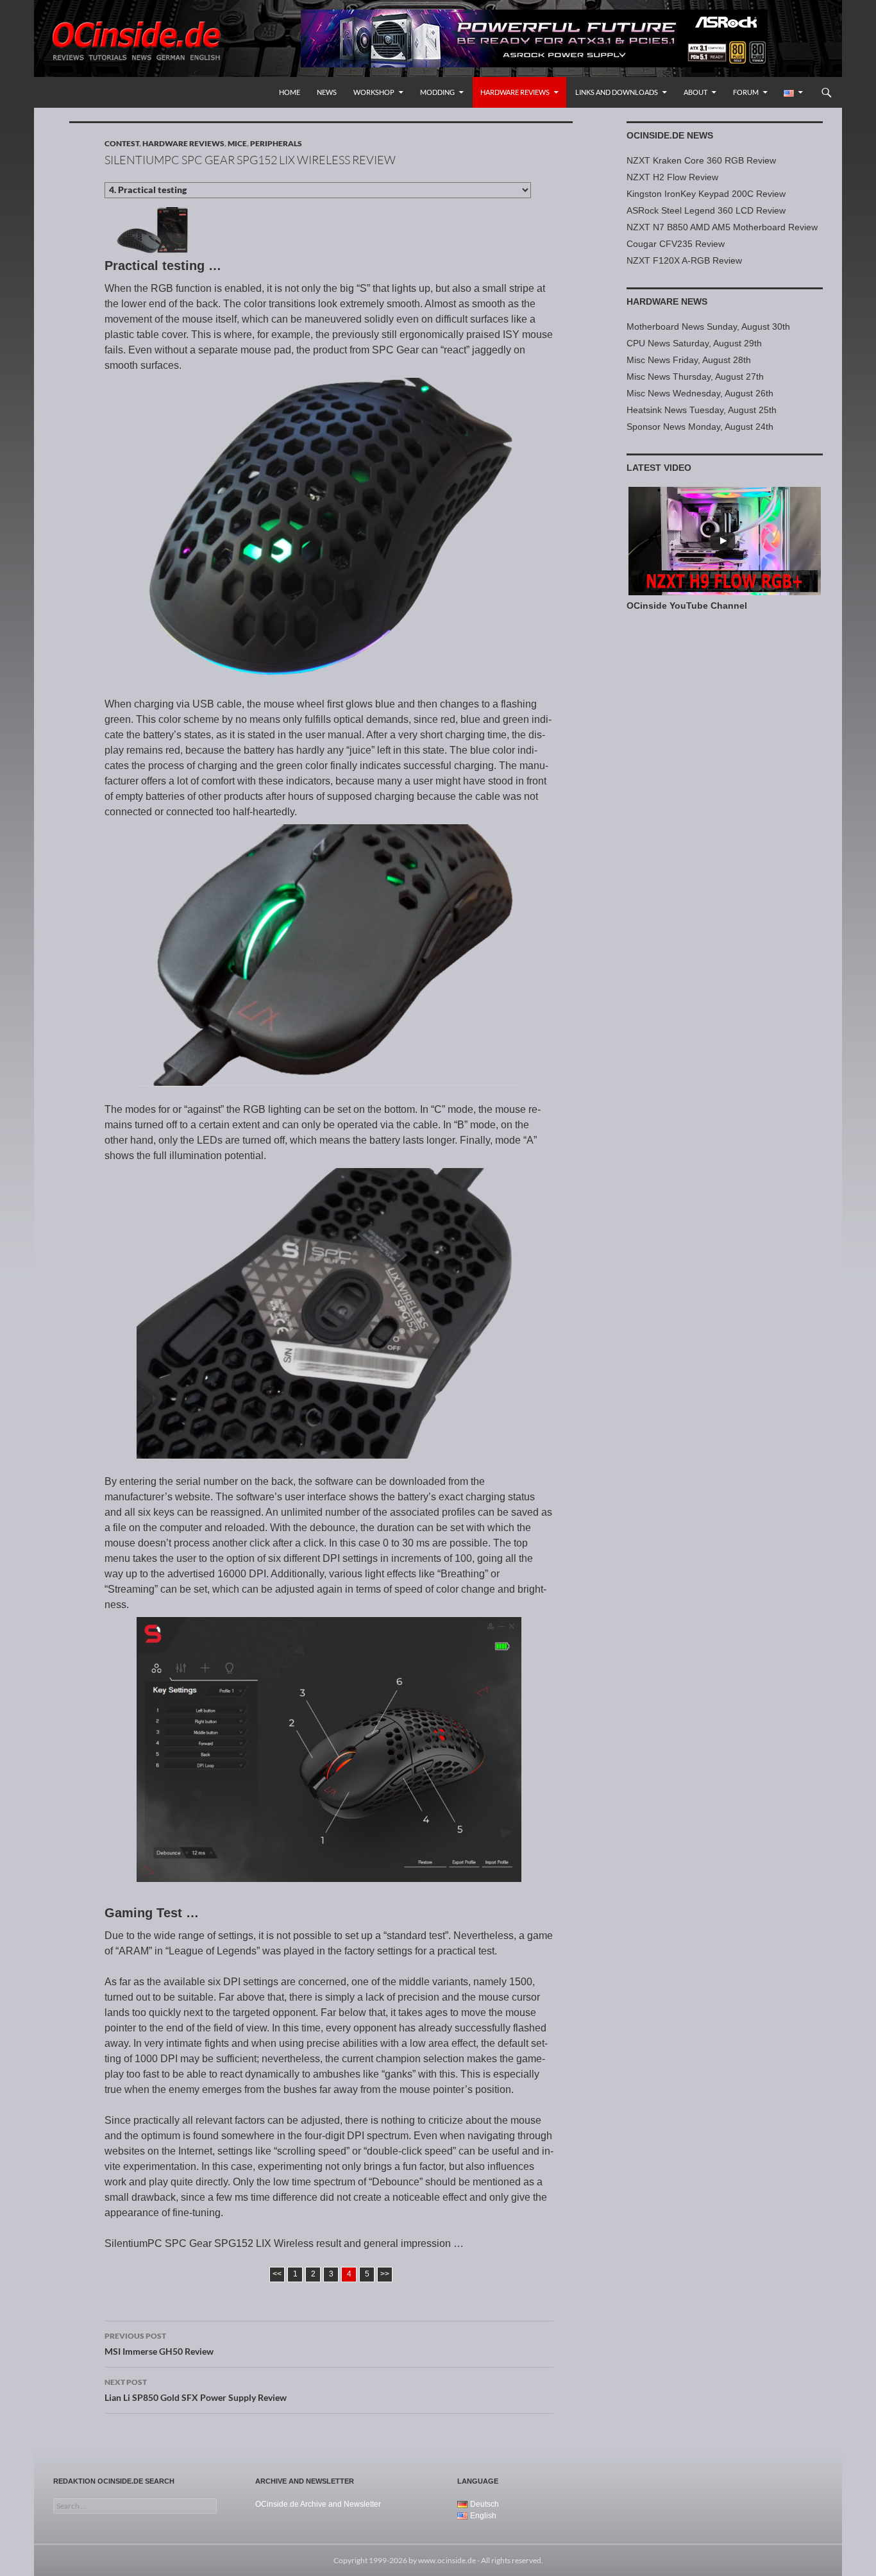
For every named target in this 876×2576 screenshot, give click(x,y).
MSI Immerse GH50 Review (159, 2344)
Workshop (374, 92)
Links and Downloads (617, 92)
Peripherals (276, 143)
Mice (237, 143)
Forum (746, 92)
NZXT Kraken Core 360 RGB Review (701, 160)
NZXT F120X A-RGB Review (684, 260)
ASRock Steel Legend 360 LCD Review (706, 210)
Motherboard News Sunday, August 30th (708, 326)
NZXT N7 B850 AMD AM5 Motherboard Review (722, 227)
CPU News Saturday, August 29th (694, 343)
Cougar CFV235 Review (676, 244)
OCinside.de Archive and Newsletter (318, 2504)
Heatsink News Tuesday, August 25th (702, 410)
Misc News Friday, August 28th (689, 360)
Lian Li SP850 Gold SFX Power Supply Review (196, 2390)
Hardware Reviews (515, 92)
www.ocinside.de (447, 2560)
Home (290, 92)
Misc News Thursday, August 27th (695, 377)
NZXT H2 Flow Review (672, 177)
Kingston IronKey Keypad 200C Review (706, 194)
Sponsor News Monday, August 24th (700, 427)
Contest (122, 143)
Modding (437, 92)
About (695, 92)
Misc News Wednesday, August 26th (700, 393)
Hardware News (667, 301)
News (327, 92)
